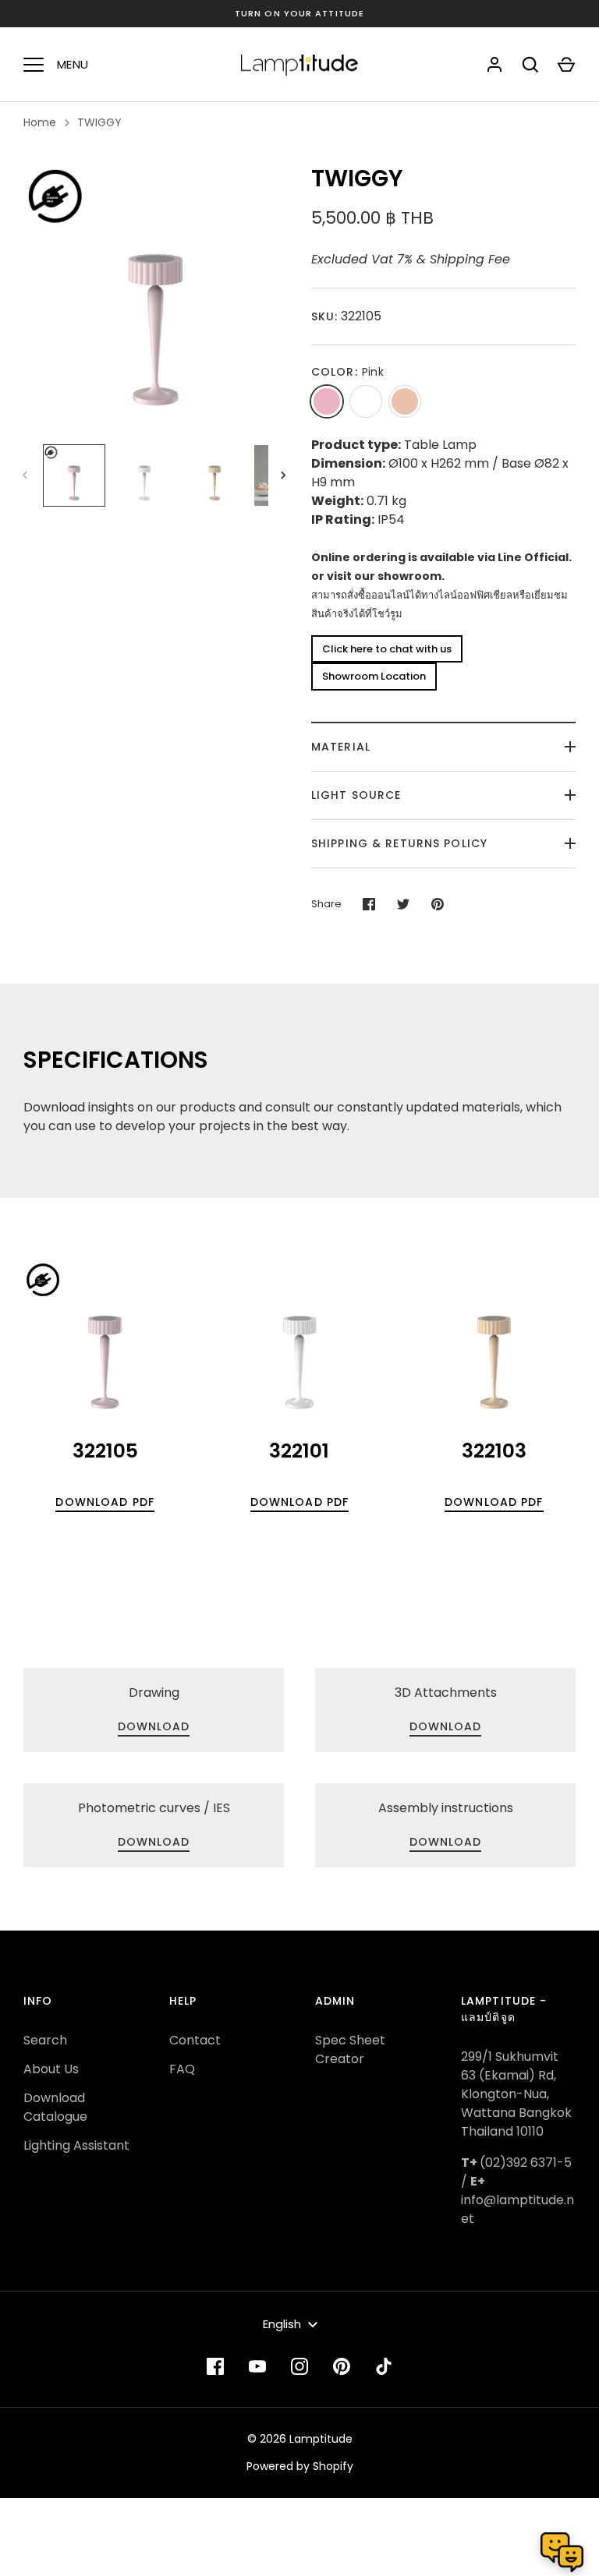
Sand (405, 401)
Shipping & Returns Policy (399, 843)
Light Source (356, 795)
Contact (195, 2040)
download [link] (154, 1726)
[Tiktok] (384, 2366)
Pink (327, 401)
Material (341, 747)
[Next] (285, 475)
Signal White (366, 401)
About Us (51, 2069)
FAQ (182, 2069)
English (282, 2324)
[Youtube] (257, 2366)
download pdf (105, 1502)
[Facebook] (215, 2366)
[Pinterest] (342, 2366)
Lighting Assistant (76, 2145)
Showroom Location (374, 676)
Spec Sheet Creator (350, 2049)
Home (40, 122)
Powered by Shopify (300, 2466)
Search (45, 2040)
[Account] (494, 65)
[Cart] (566, 65)
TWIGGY (99, 122)
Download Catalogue (55, 2107)
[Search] (530, 65)
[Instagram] (299, 2366)
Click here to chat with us (387, 649)
